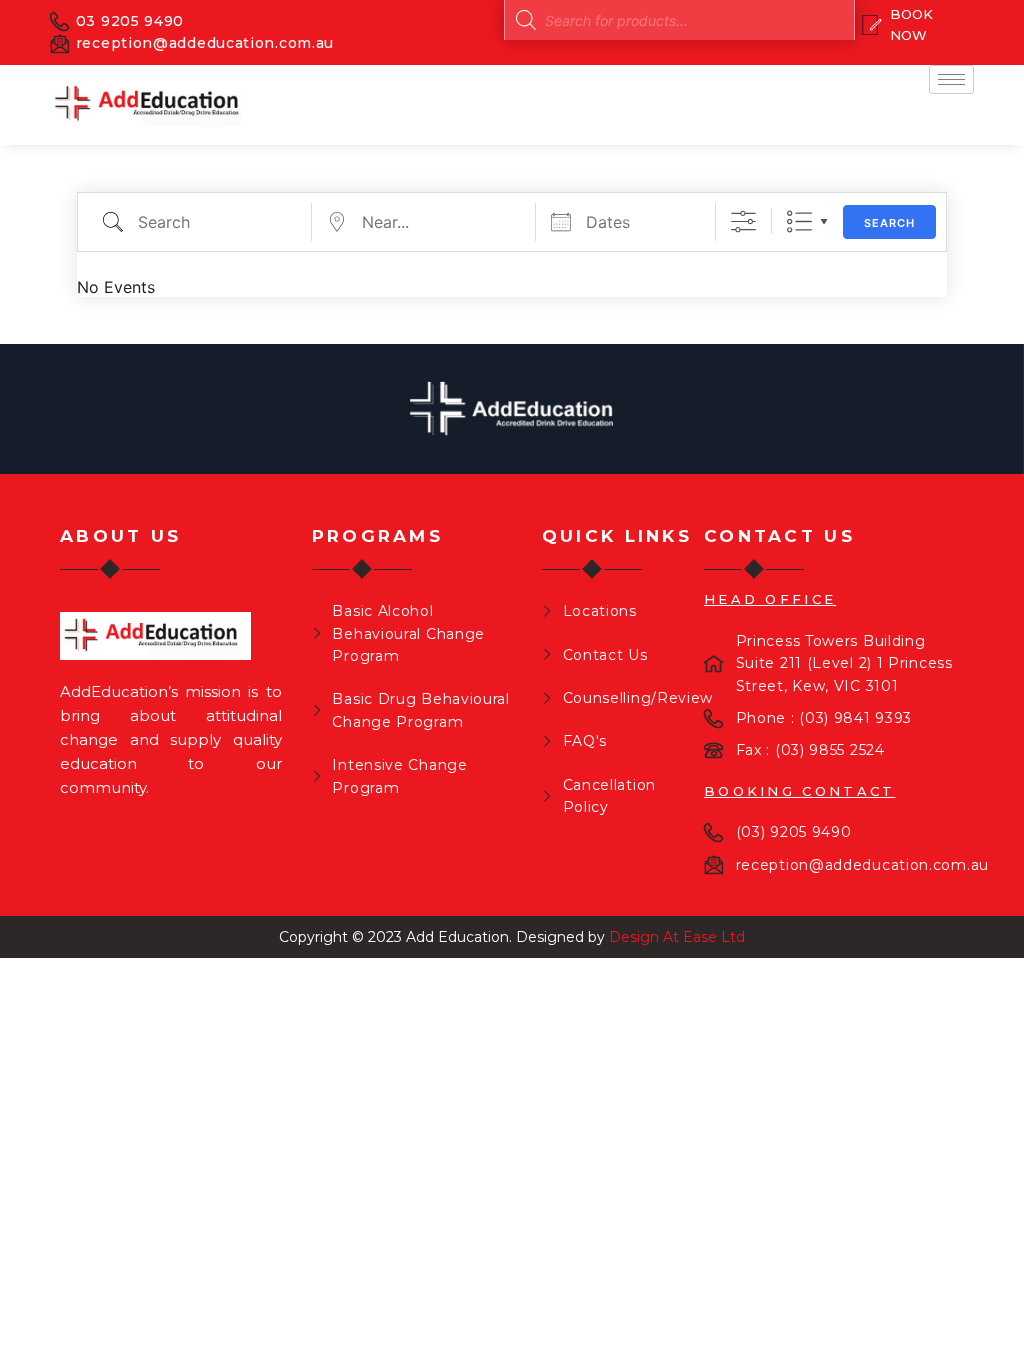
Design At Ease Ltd (677, 937)
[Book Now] (911, 25)
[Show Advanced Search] (743, 221)
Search (889, 223)
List (799, 221)
